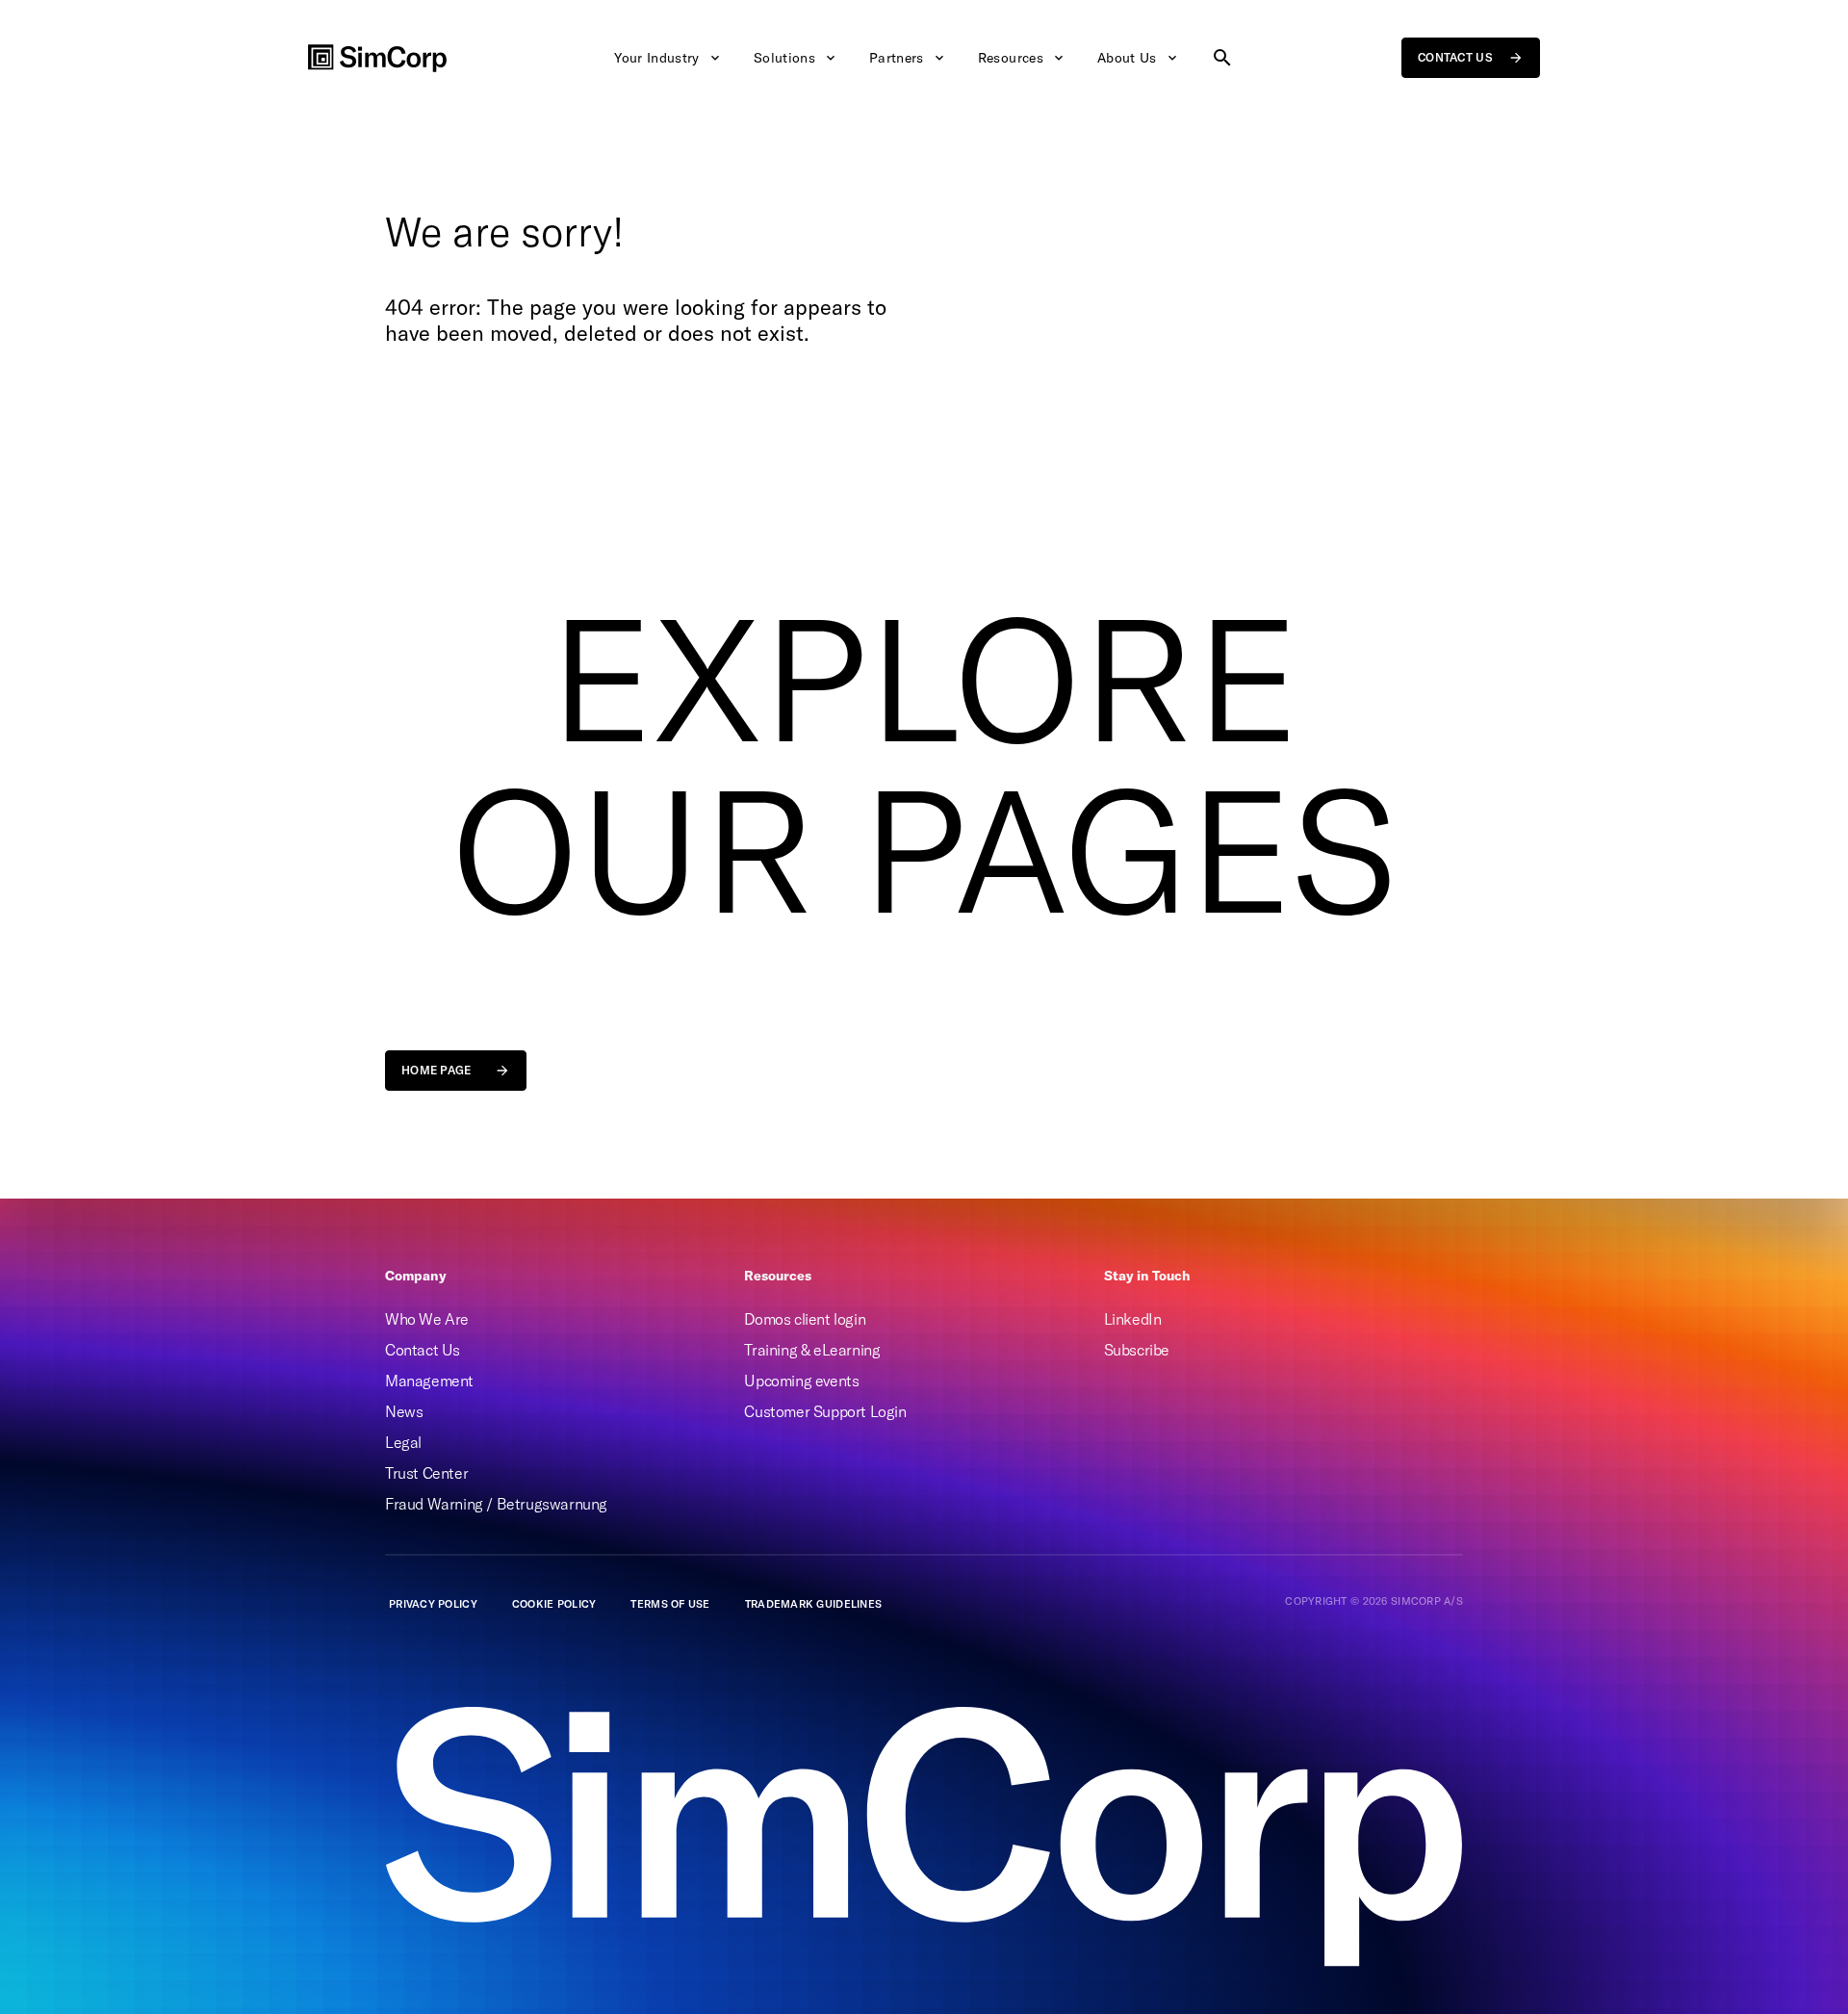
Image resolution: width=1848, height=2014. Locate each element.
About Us (1127, 58)
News (404, 1411)
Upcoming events (801, 1381)
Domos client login (805, 1319)
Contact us (1455, 57)
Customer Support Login (825, 1411)
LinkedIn (1133, 1319)
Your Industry (657, 58)
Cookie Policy (554, 1604)
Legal (403, 1442)
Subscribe (1137, 1350)
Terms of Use (670, 1604)
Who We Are (427, 1319)
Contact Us (423, 1350)
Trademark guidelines (814, 1604)
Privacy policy (433, 1604)
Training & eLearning (812, 1350)
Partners (897, 58)
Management (429, 1381)
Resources (1011, 58)
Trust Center (426, 1473)
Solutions (784, 58)
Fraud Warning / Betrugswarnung (496, 1504)
